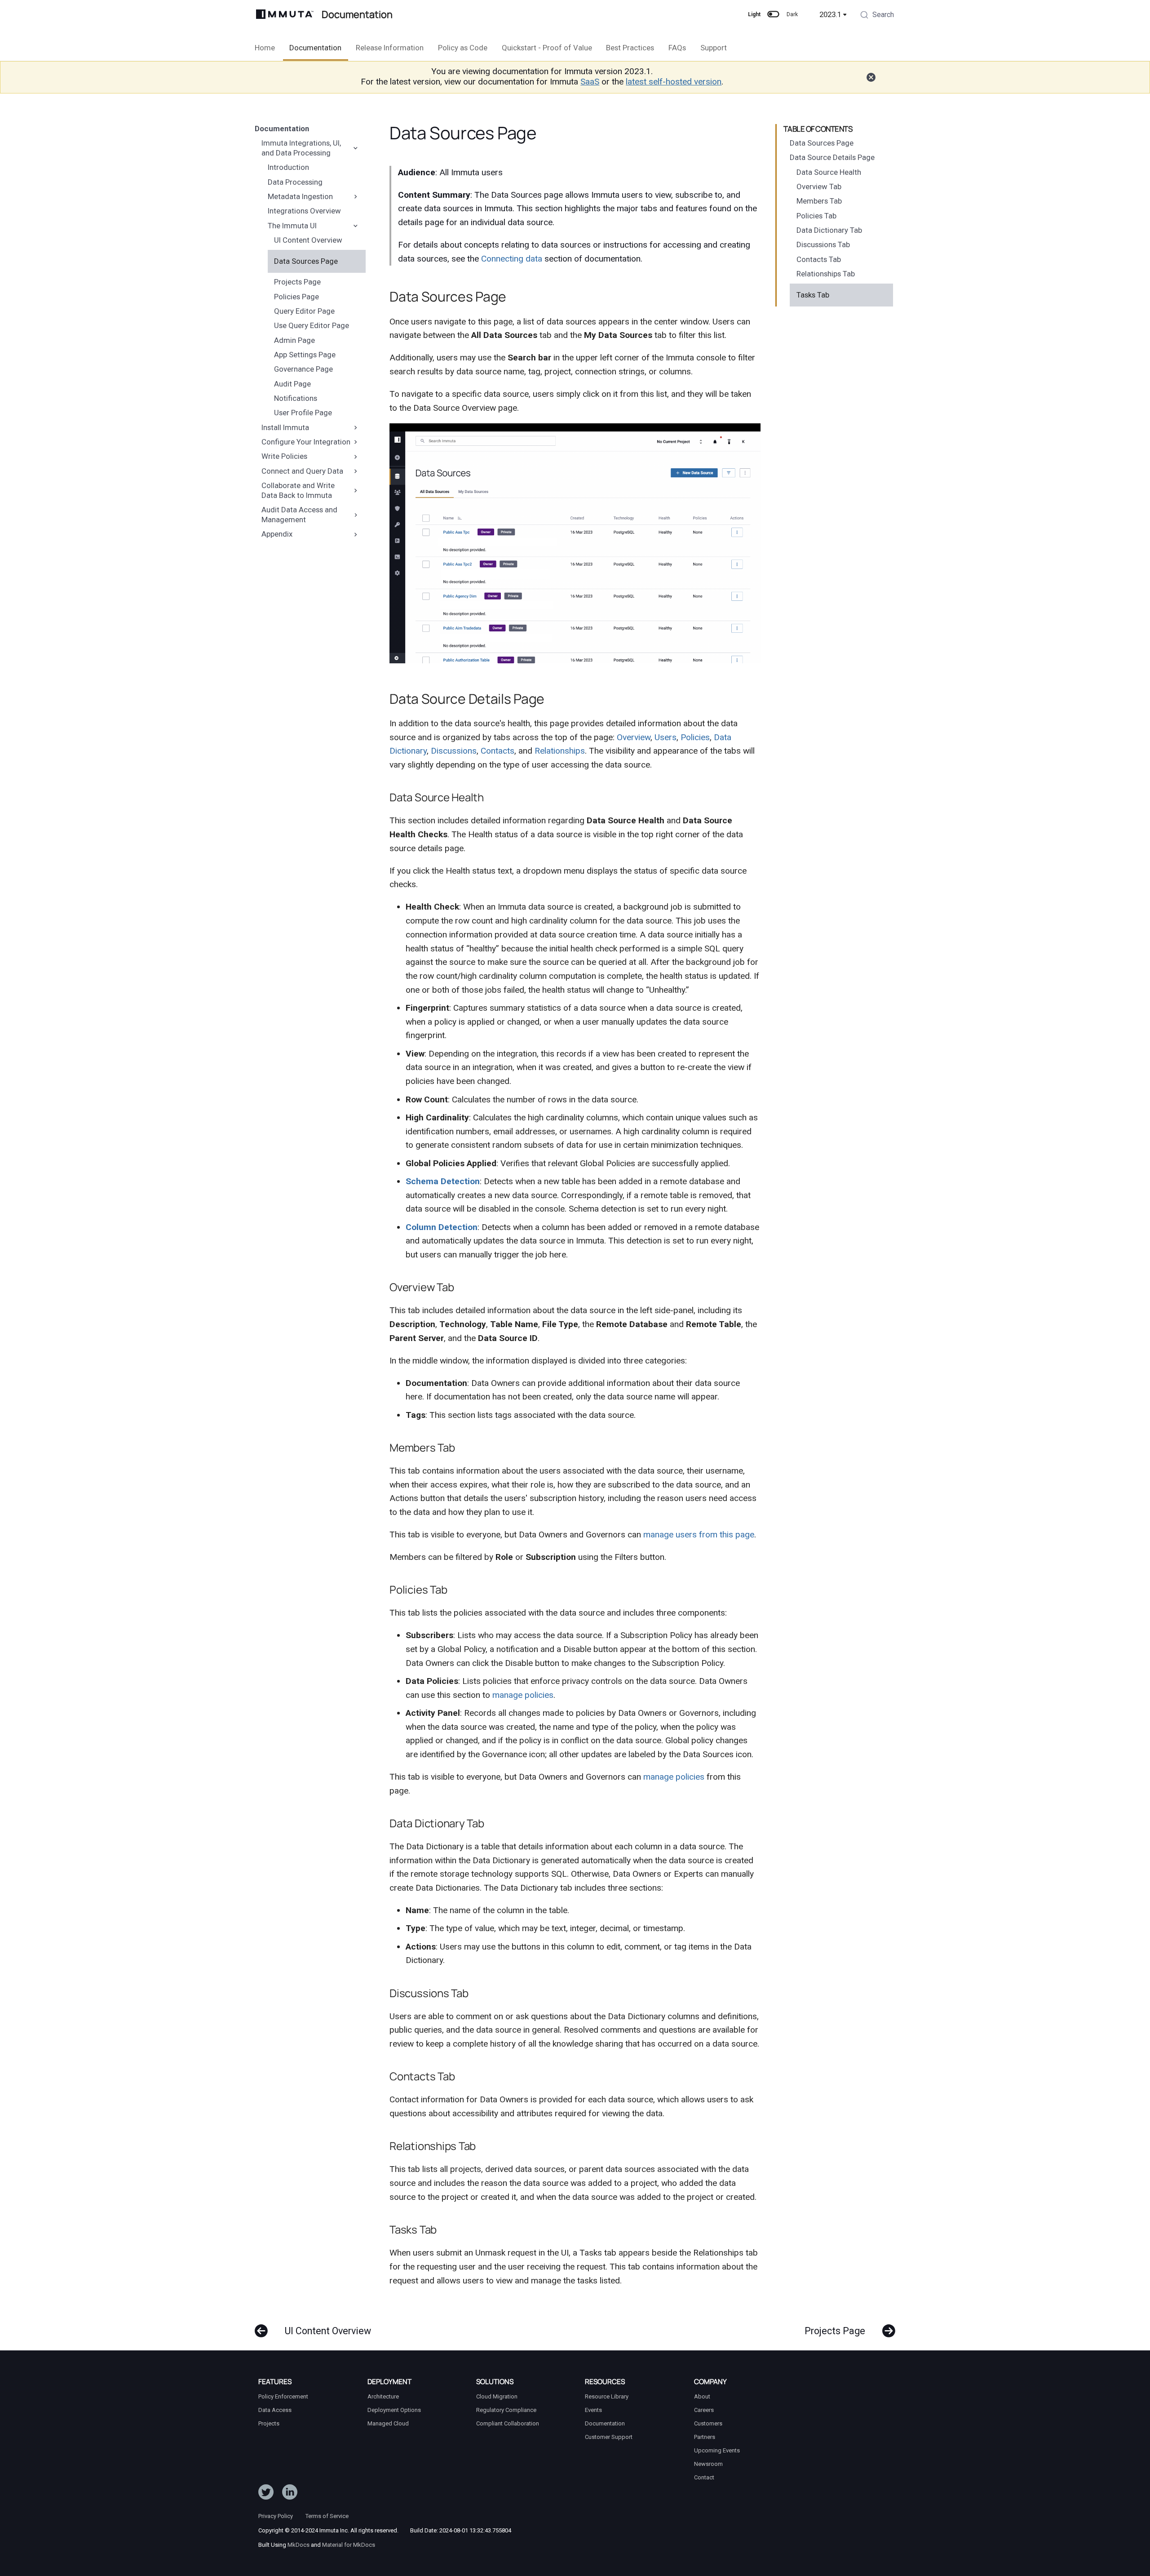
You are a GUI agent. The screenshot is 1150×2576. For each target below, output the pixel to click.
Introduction (288, 167)
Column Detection (442, 1227)
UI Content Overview (308, 240)
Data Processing (295, 182)
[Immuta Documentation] (285, 14)
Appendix (277, 534)
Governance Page (303, 369)
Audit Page (292, 383)
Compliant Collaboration (508, 2423)
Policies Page (296, 296)
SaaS (590, 82)
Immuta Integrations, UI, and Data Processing (301, 148)
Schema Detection (443, 1181)
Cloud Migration (497, 2396)
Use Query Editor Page (312, 325)
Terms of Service (327, 2516)
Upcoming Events (717, 2450)
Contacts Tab (819, 259)
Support (714, 48)
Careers (704, 2410)
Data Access (275, 2410)
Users (666, 737)
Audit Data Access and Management (299, 515)
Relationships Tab (826, 274)
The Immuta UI (292, 225)
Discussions (454, 751)
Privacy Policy (276, 2516)
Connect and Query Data (302, 471)
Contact (704, 2477)
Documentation (315, 48)
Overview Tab (819, 187)
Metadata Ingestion (300, 196)
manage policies (523, 1695)
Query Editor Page (304, 311)
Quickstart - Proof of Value (546, 48)
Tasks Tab (813, 295)
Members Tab (819, 201)
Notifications (296, 398)
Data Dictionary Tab (829, 230)
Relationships (560, 751)
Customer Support (609, 2437)
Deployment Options (394, 2410)
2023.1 (830, 14)
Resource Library (607, 2396)
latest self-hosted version (674, 82)
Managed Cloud (388, 2423)
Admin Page (294, 340)
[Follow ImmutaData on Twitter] (266, 2494)
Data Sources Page (306, 261)
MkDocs (299, 2545)
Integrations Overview (304, 211)
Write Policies (284, 456)
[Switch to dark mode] (774, 14)
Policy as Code (463, 48)
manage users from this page (699, 1534)
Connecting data (512, 259)
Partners (705, 2437)
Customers (708, 2423)
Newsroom (708, 2464)
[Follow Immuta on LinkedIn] (290, 2494)
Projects (269, 2423)
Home (265, 48)
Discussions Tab (823, 244)
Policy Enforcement (283, 2396)
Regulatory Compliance (506, 2410)
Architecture (383, 2396)
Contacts (498, 751)
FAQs (677, 48)
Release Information (390, 48)
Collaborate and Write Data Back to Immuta (298, 490)
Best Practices (630, 48)
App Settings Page (305, 355)
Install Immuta (285, 427)
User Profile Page (303, 413)
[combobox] (877, 16)
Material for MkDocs (349, 2545)
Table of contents (818, 129)
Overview (634, 737)
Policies (695, 737)
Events (593, 2410)
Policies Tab (816, 216)
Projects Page (297, 282)
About (702, 2396)
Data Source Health (829, 172)
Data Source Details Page (832, 157)
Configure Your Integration (306, 442)
